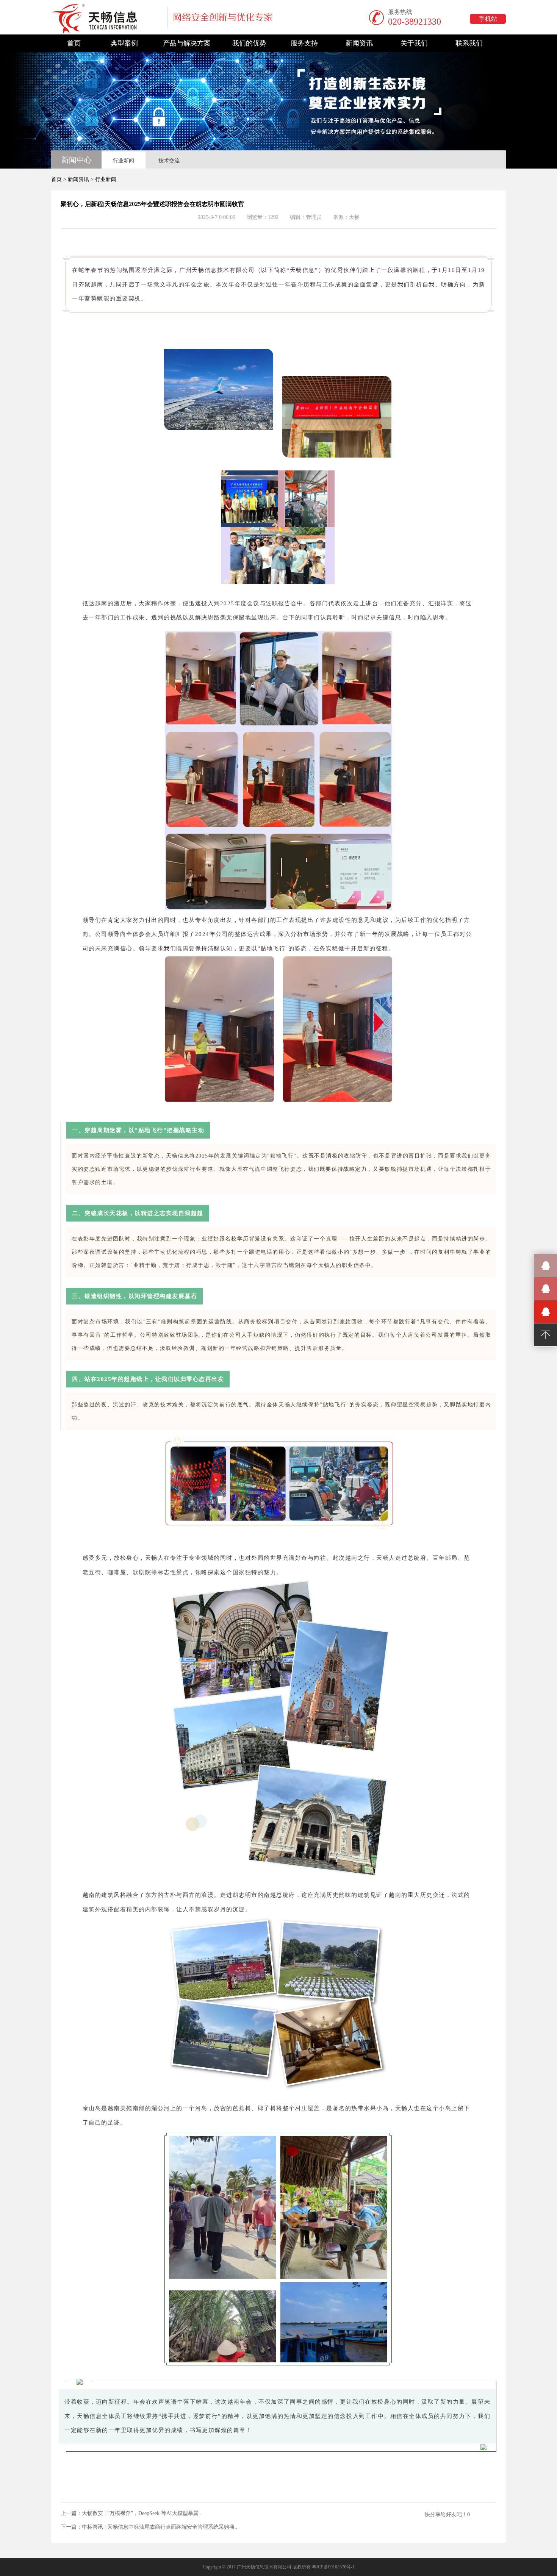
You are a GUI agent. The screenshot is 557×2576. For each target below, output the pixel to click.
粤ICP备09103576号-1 (333, 2567)
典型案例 (124, 43)
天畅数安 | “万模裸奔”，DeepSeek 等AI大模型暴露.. (142, 2513)
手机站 (488, 19)
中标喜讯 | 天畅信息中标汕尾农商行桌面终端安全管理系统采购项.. (160, 2527)
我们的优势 (249, 43)
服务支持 (304, 43)
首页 (74, 43)
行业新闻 (124, 161)
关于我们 (414, 43)
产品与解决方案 (187, 43)
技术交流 (169, 161)
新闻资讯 (359, 43)
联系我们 (469, 43)
